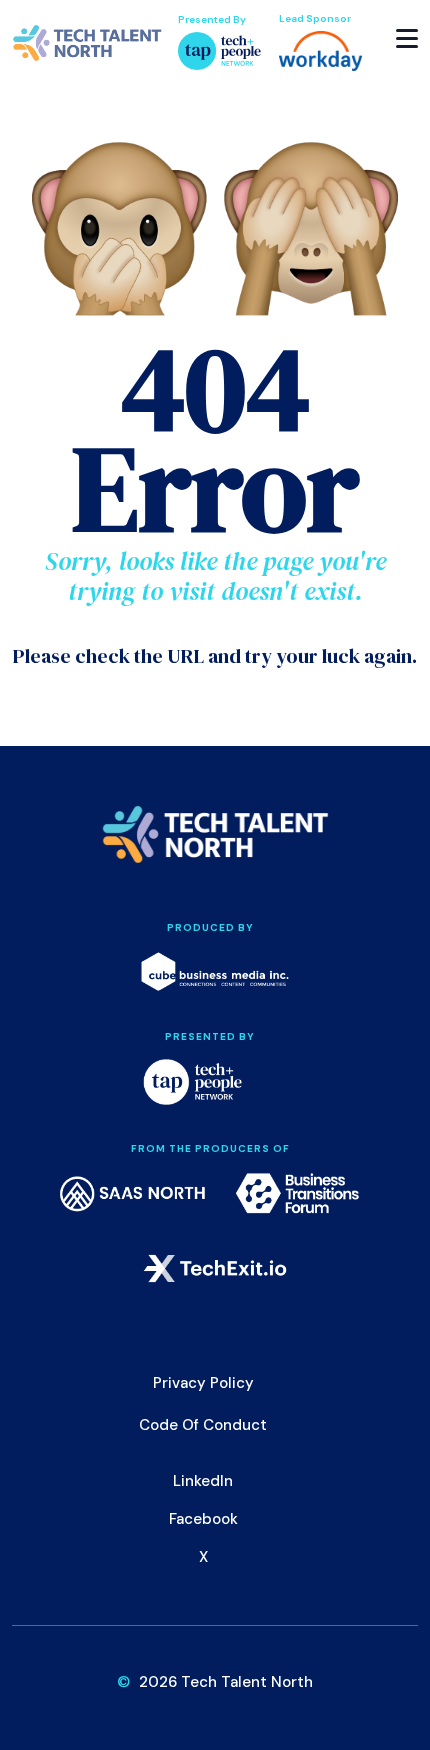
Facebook (203, 1519)
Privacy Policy (203, 1383)
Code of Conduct (203, 1425)
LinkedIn (203, 1481)
